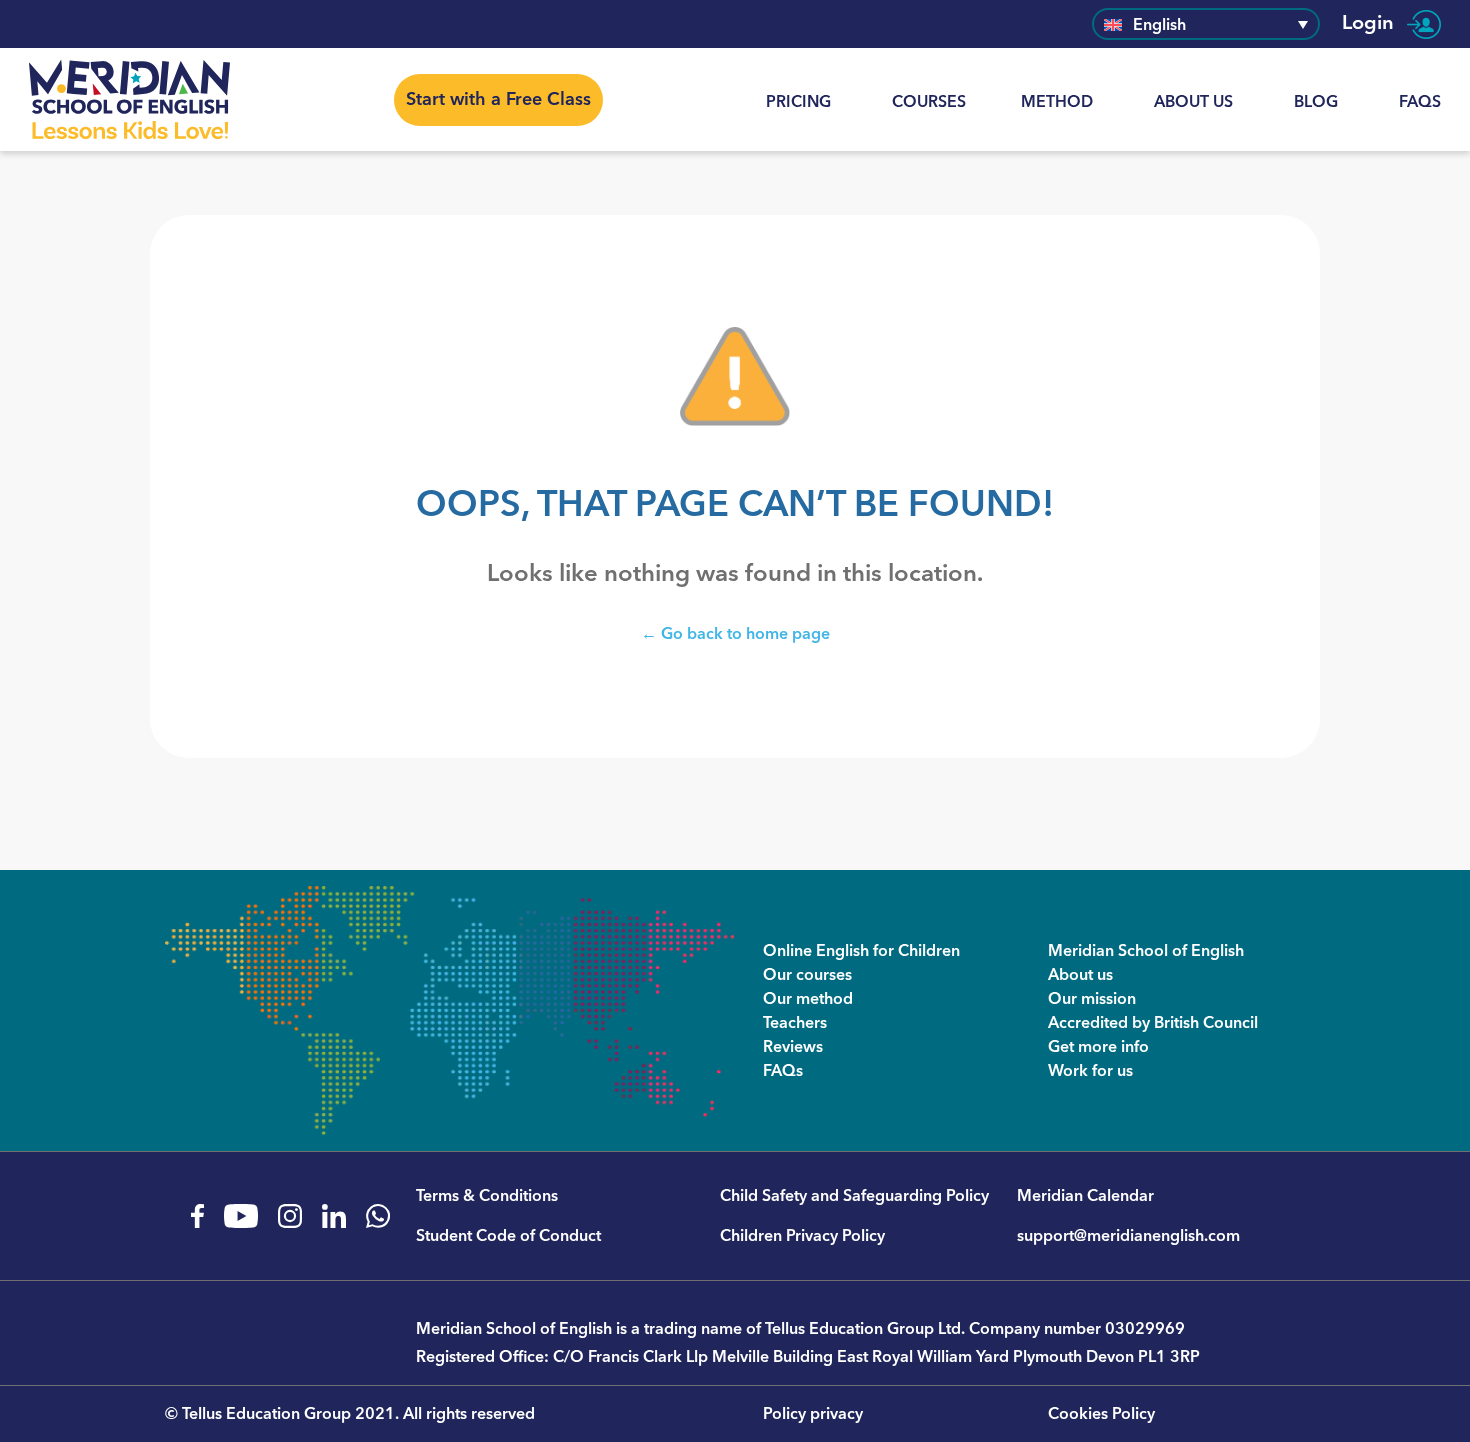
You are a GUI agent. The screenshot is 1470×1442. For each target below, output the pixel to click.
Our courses (807, 975)
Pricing (798, 102)
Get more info (1098, 1047)
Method (1057, 102)
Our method (808, 999)
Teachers (795, 1023)
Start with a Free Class (498, 99)
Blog (1316, 102)
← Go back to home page (735, 633)
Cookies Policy (1101, 1414)
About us (1193, 102)
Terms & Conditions (487, 1196)
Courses (929, 102)
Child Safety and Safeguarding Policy (854, 1196)
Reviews (793, 1047)
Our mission (1092, 999)
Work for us (1090, 1071)
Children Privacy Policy (802, 1236)
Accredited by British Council (1153, 1023)
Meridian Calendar (1085, 1196)
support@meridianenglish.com (1128, 1236)
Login (1370, 24)
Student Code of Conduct (508, 1236)
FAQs (1420, 102)
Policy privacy (813, 1414)
